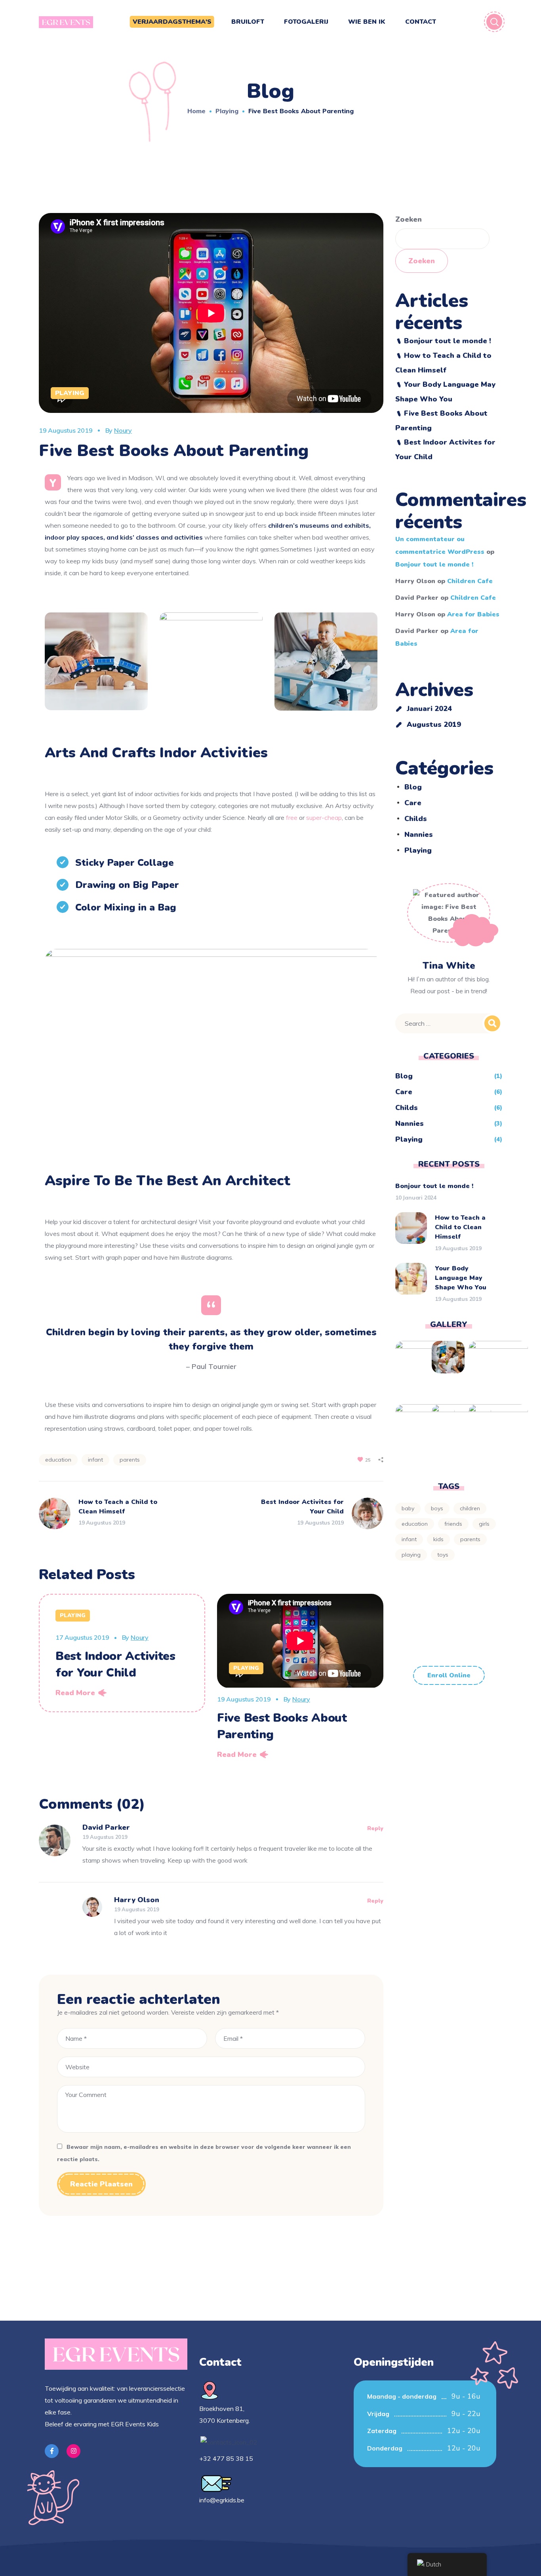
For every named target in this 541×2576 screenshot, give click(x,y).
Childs (416, 819)
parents (130, 1460)
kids (438, 1539)
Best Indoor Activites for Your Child (115, 1664)
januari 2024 (429, 709)
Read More (75, 1693)
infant (95, 1460)
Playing (227, 111)
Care (413, 803)
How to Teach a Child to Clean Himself (460, 1227)
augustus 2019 (434, 724)
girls (484, 1524)
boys (437, 1508)
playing (411, 1555)
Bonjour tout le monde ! (448, 341)
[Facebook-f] (52, 2451)
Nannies (419, 835)
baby (408, 1508)
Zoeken (409, 219)
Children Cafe (470, 581)
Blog (413, 787)
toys (443, 1555)
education (58, 1460)
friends (453, 1524)
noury (123, 430)
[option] (122, 1653)
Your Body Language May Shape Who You (461, 1278)
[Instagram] (73, 2451)
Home (196, 111)
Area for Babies (473, 614)
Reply (375, 1828)
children (470, 1508)
